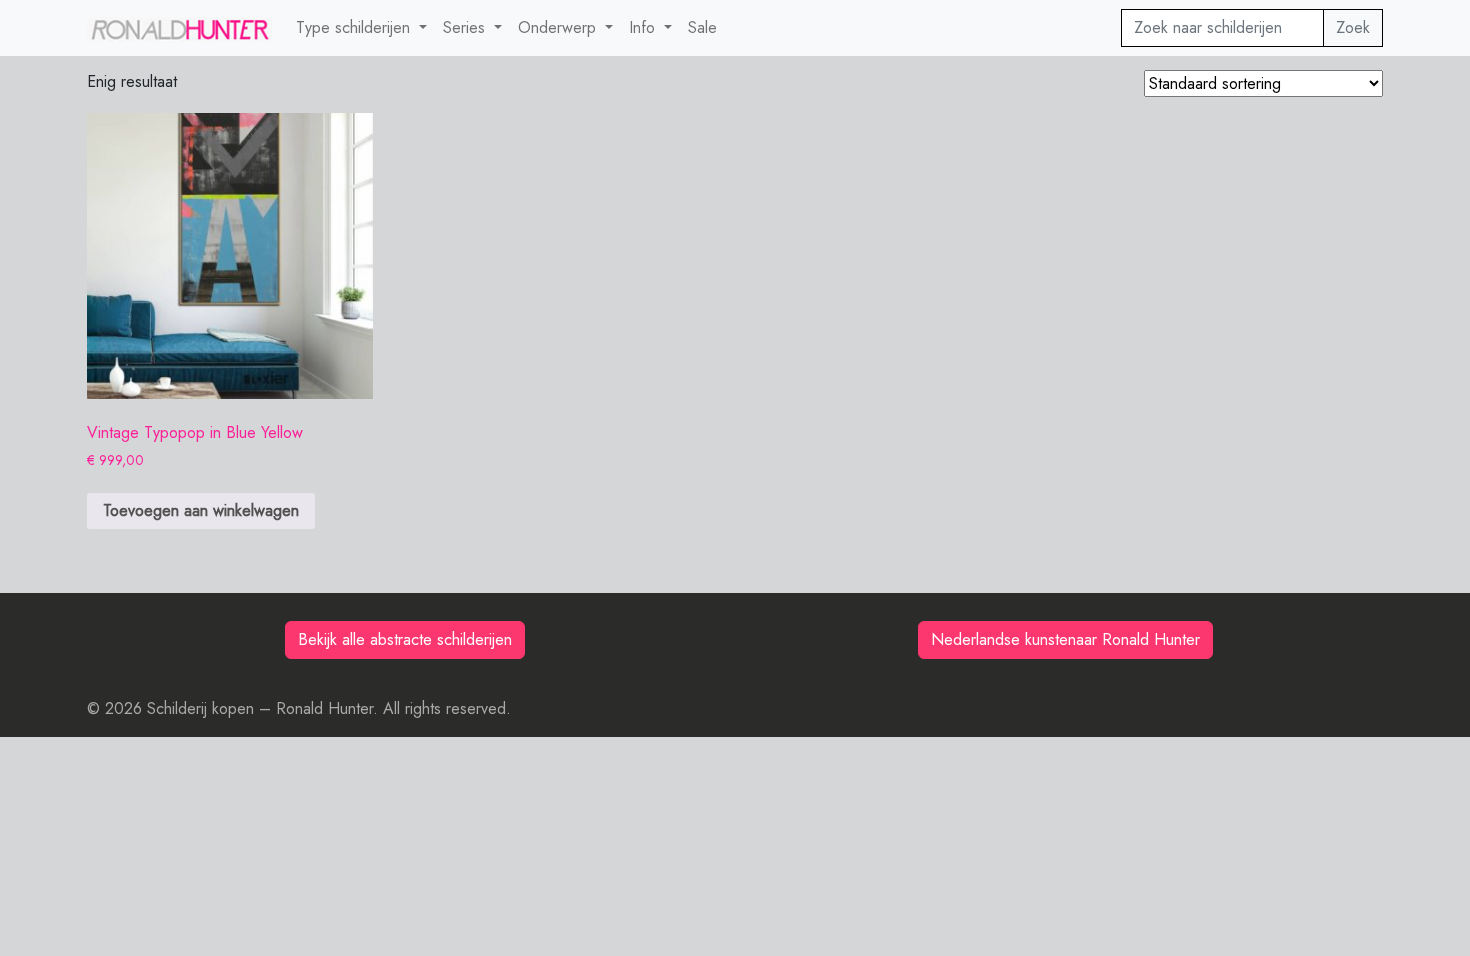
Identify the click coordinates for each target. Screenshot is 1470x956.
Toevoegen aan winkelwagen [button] (201, 510)
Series (466, 27)
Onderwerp (559, 27)
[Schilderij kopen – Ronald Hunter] (179, 28)
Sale (702, 27)
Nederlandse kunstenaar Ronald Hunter (1065, 639)
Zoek (1353, 27)
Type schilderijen (355, 27)
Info (644, 27)
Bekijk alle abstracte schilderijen (405, 639)
